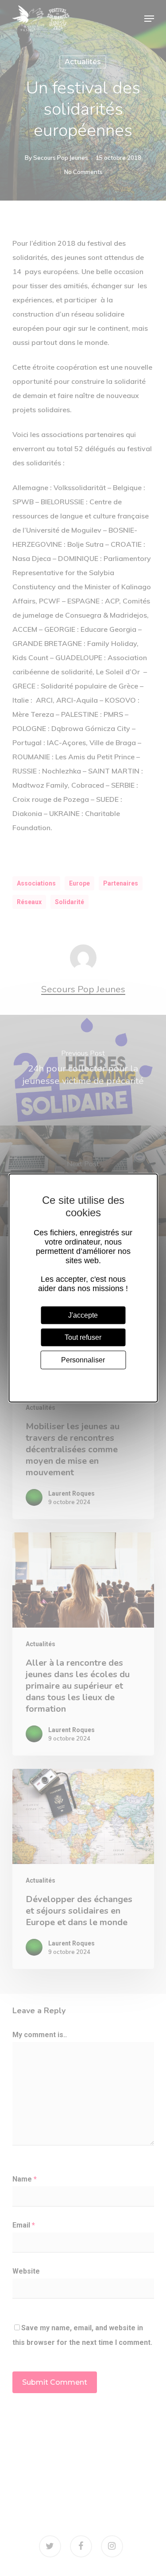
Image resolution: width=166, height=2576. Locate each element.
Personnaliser (83, 1360)
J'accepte (83, 1315)
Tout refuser (83, 1337)
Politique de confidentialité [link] (83, 1378)
